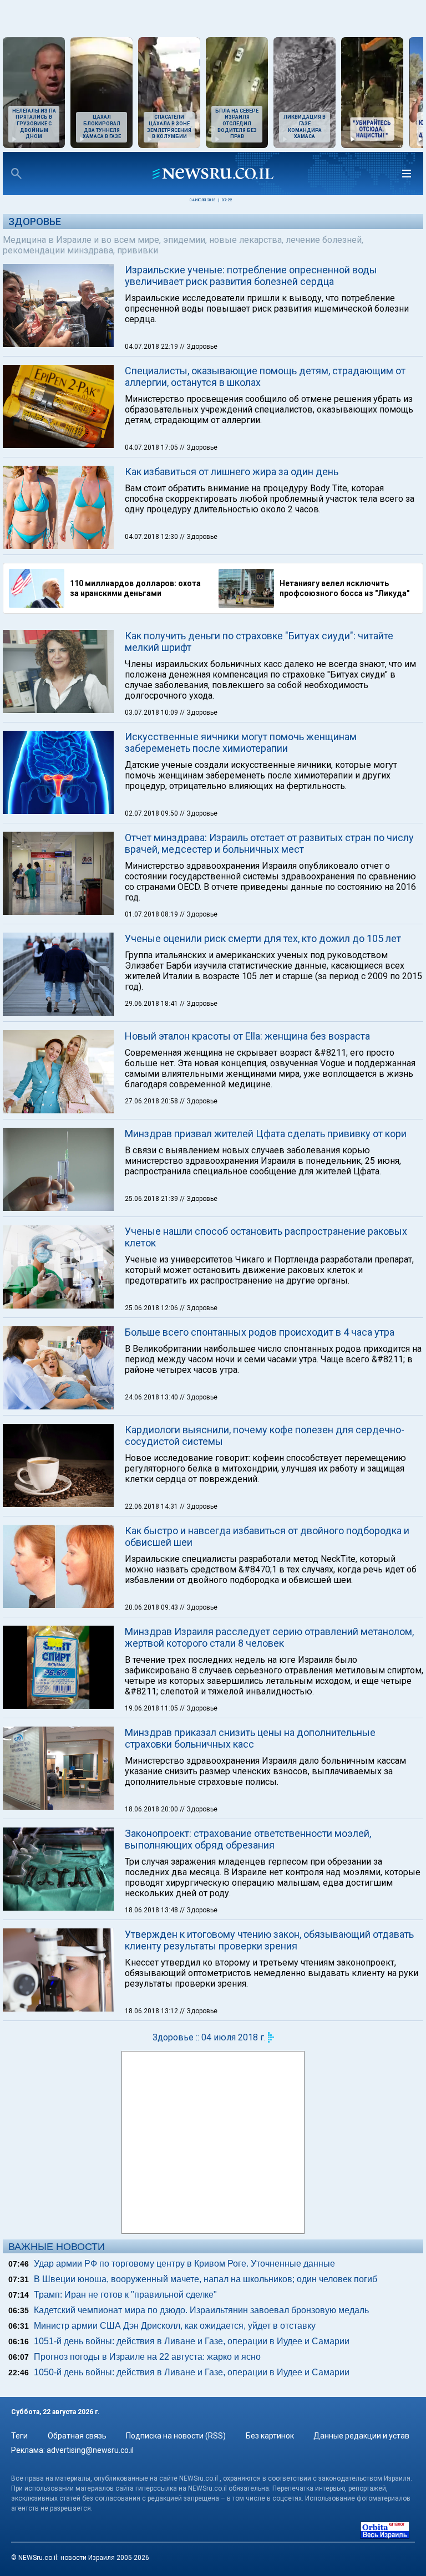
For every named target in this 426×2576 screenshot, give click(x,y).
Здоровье (35, 222)
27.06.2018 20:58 (152, 1101)
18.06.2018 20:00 (152, 1809)
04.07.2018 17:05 (152, 447)
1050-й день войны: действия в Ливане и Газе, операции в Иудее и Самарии (192, 2372)
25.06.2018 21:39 (152, 1199)
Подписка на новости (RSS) (176, 2436)
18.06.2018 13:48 (152, 1910)
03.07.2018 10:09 (152, 712)
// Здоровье (199, 347)
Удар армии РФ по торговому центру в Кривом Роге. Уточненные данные (184, 2264)
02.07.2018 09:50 (152, 813)
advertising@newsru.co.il (90, 2450)
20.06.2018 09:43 (152, 1607)
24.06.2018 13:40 (152, 1397)
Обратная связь (77, 2436)
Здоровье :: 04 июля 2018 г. (209, 2037)
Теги (19, 2436)
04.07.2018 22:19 (152, 347)
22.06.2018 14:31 (152, 1506)
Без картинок (270, 2436)
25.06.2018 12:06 (152, 1308)
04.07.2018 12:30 (152, 537)
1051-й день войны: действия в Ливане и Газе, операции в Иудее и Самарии (192, 2341)
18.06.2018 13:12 (152, 2011)
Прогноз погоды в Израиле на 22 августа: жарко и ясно (147, 2357)
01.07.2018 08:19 (152, 914)
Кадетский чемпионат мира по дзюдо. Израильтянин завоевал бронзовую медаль (201, 2310)
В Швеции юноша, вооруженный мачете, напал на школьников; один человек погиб (206, 2279)
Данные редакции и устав (361, 2436)
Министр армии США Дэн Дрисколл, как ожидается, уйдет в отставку (175, 2326)
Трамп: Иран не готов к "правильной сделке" (125, 2295)
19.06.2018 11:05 (152, 1708)
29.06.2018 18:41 (152, 1004)
